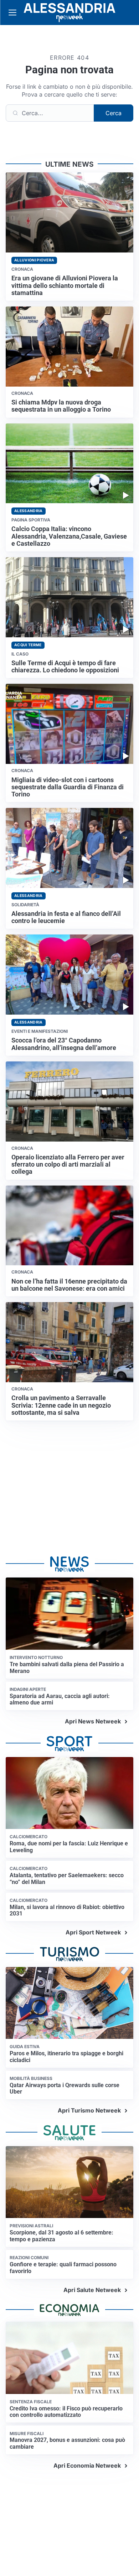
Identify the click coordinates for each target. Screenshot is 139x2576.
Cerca (114, 113)
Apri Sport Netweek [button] (93, 1932)
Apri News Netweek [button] (93, 1721)
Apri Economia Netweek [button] (87, 2465)
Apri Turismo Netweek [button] (89, 2110)
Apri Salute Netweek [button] (92, 2290)
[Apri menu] (12, 13)
